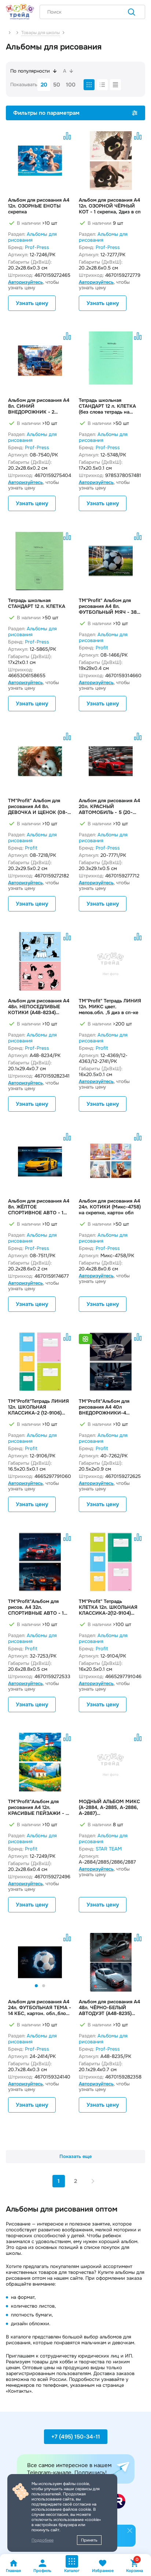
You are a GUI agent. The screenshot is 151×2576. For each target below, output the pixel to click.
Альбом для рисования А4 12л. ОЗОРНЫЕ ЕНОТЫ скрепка (39, 206)
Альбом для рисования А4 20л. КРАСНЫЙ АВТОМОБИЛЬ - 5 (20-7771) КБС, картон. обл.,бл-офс (111, 807)
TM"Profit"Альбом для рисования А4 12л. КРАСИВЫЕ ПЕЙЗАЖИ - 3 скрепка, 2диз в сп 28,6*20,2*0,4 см (38, 1808)
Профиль (42, 2571)
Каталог (72, 2571)
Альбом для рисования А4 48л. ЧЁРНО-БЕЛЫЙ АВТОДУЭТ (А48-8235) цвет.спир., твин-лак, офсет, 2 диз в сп (109, 2008)
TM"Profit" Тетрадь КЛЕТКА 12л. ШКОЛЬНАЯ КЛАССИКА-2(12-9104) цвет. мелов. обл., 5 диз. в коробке (110, 1607)
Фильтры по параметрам (46, 113)
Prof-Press (37, 247)
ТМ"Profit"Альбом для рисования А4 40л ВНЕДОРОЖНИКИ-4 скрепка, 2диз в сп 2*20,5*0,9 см (104, 1407)
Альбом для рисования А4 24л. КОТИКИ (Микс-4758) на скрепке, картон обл (110, 1207)
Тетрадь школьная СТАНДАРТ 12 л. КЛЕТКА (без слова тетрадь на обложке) (107, 406)
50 (57, 85)
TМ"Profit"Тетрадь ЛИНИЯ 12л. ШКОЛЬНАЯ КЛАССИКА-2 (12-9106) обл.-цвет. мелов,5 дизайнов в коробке (38, 1407)
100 (71, 85)
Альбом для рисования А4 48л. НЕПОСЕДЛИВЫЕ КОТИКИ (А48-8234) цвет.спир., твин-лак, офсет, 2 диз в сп (39, 1007)
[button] (107, 1385)
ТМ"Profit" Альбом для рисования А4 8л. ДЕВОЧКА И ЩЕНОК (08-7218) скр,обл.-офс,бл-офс (39, 807)
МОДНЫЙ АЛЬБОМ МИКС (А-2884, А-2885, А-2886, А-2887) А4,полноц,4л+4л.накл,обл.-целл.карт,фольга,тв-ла (111, 1808)
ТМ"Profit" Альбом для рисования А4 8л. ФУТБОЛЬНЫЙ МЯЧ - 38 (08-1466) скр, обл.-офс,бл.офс (108, 606)
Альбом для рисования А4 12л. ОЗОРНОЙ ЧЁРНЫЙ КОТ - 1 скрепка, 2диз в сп (110, 206)
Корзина (135, 2566)
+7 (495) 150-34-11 (76, 2437)
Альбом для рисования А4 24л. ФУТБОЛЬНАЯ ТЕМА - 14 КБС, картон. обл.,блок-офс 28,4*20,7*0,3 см (40, 2008)
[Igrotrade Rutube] (118, 2501)
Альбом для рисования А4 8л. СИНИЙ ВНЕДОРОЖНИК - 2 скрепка (39, 406)
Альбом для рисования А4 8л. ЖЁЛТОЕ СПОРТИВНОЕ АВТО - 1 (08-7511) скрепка (39, 1207)
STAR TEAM (109, 1849)
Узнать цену (32, 303)
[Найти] (132, 13)
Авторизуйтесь (25, 282)
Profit (102, 648)
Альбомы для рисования (32, 237)
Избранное (103, 2571)
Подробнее (43, 2540)
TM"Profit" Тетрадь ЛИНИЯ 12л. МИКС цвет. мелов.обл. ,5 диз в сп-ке (110, 1007)
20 (44, 85)
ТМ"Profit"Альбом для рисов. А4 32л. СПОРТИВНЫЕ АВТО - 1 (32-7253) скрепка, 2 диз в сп (39, 1607)
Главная (13, 2571)
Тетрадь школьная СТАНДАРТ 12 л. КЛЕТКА (37, 603)
